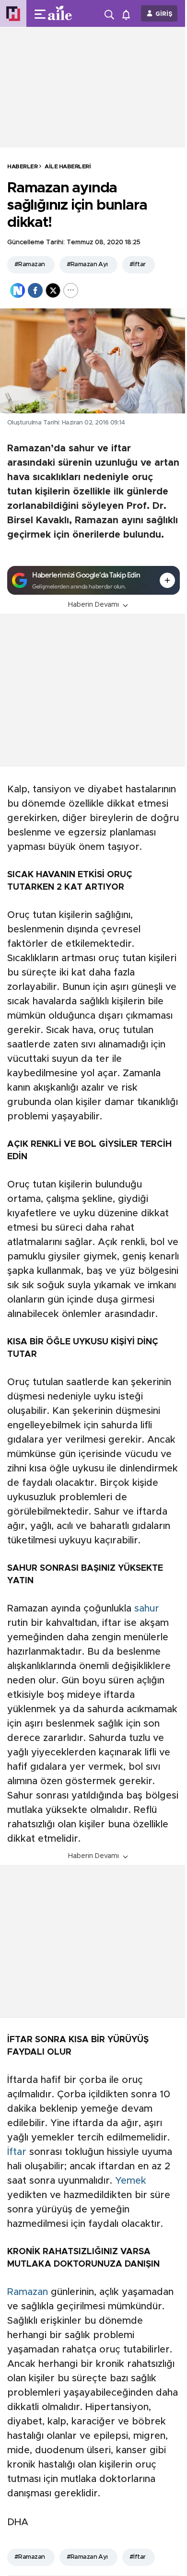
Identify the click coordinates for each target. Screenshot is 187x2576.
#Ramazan (30, 265)
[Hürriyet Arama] (110, 13)
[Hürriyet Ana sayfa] (13, 14)
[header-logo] (64, 13)
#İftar (138, 265)
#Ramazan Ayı (87, 265)
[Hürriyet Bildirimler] (128, 14)
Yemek (131, 2181)
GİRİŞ (164, 14)
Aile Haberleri (68, 166)
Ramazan (28, 2292)
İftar (17, 2152)
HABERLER (22, 166)
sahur (147, 1609)
